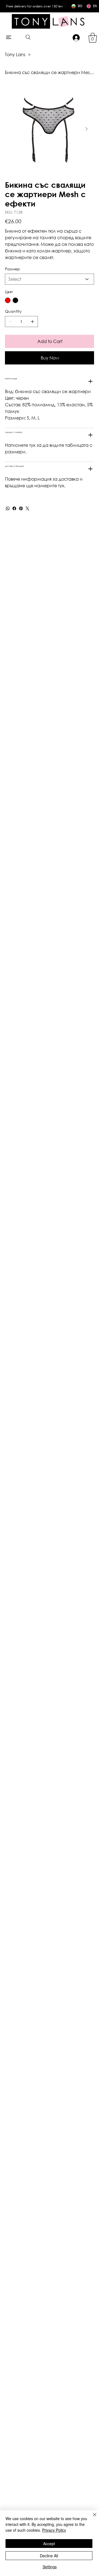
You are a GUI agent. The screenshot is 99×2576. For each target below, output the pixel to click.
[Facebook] (14, 508)
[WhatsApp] (8, 508)
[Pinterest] (21, 508)
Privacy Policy (54, 2530)
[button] (93, 38)
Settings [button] (50, 2567)
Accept (49, 2544)
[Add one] (32, 322)
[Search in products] (28, 37)
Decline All (49, 2556)
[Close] (91, 2518)
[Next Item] (86, 129)
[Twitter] (28, 508)
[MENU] (9, 37)
